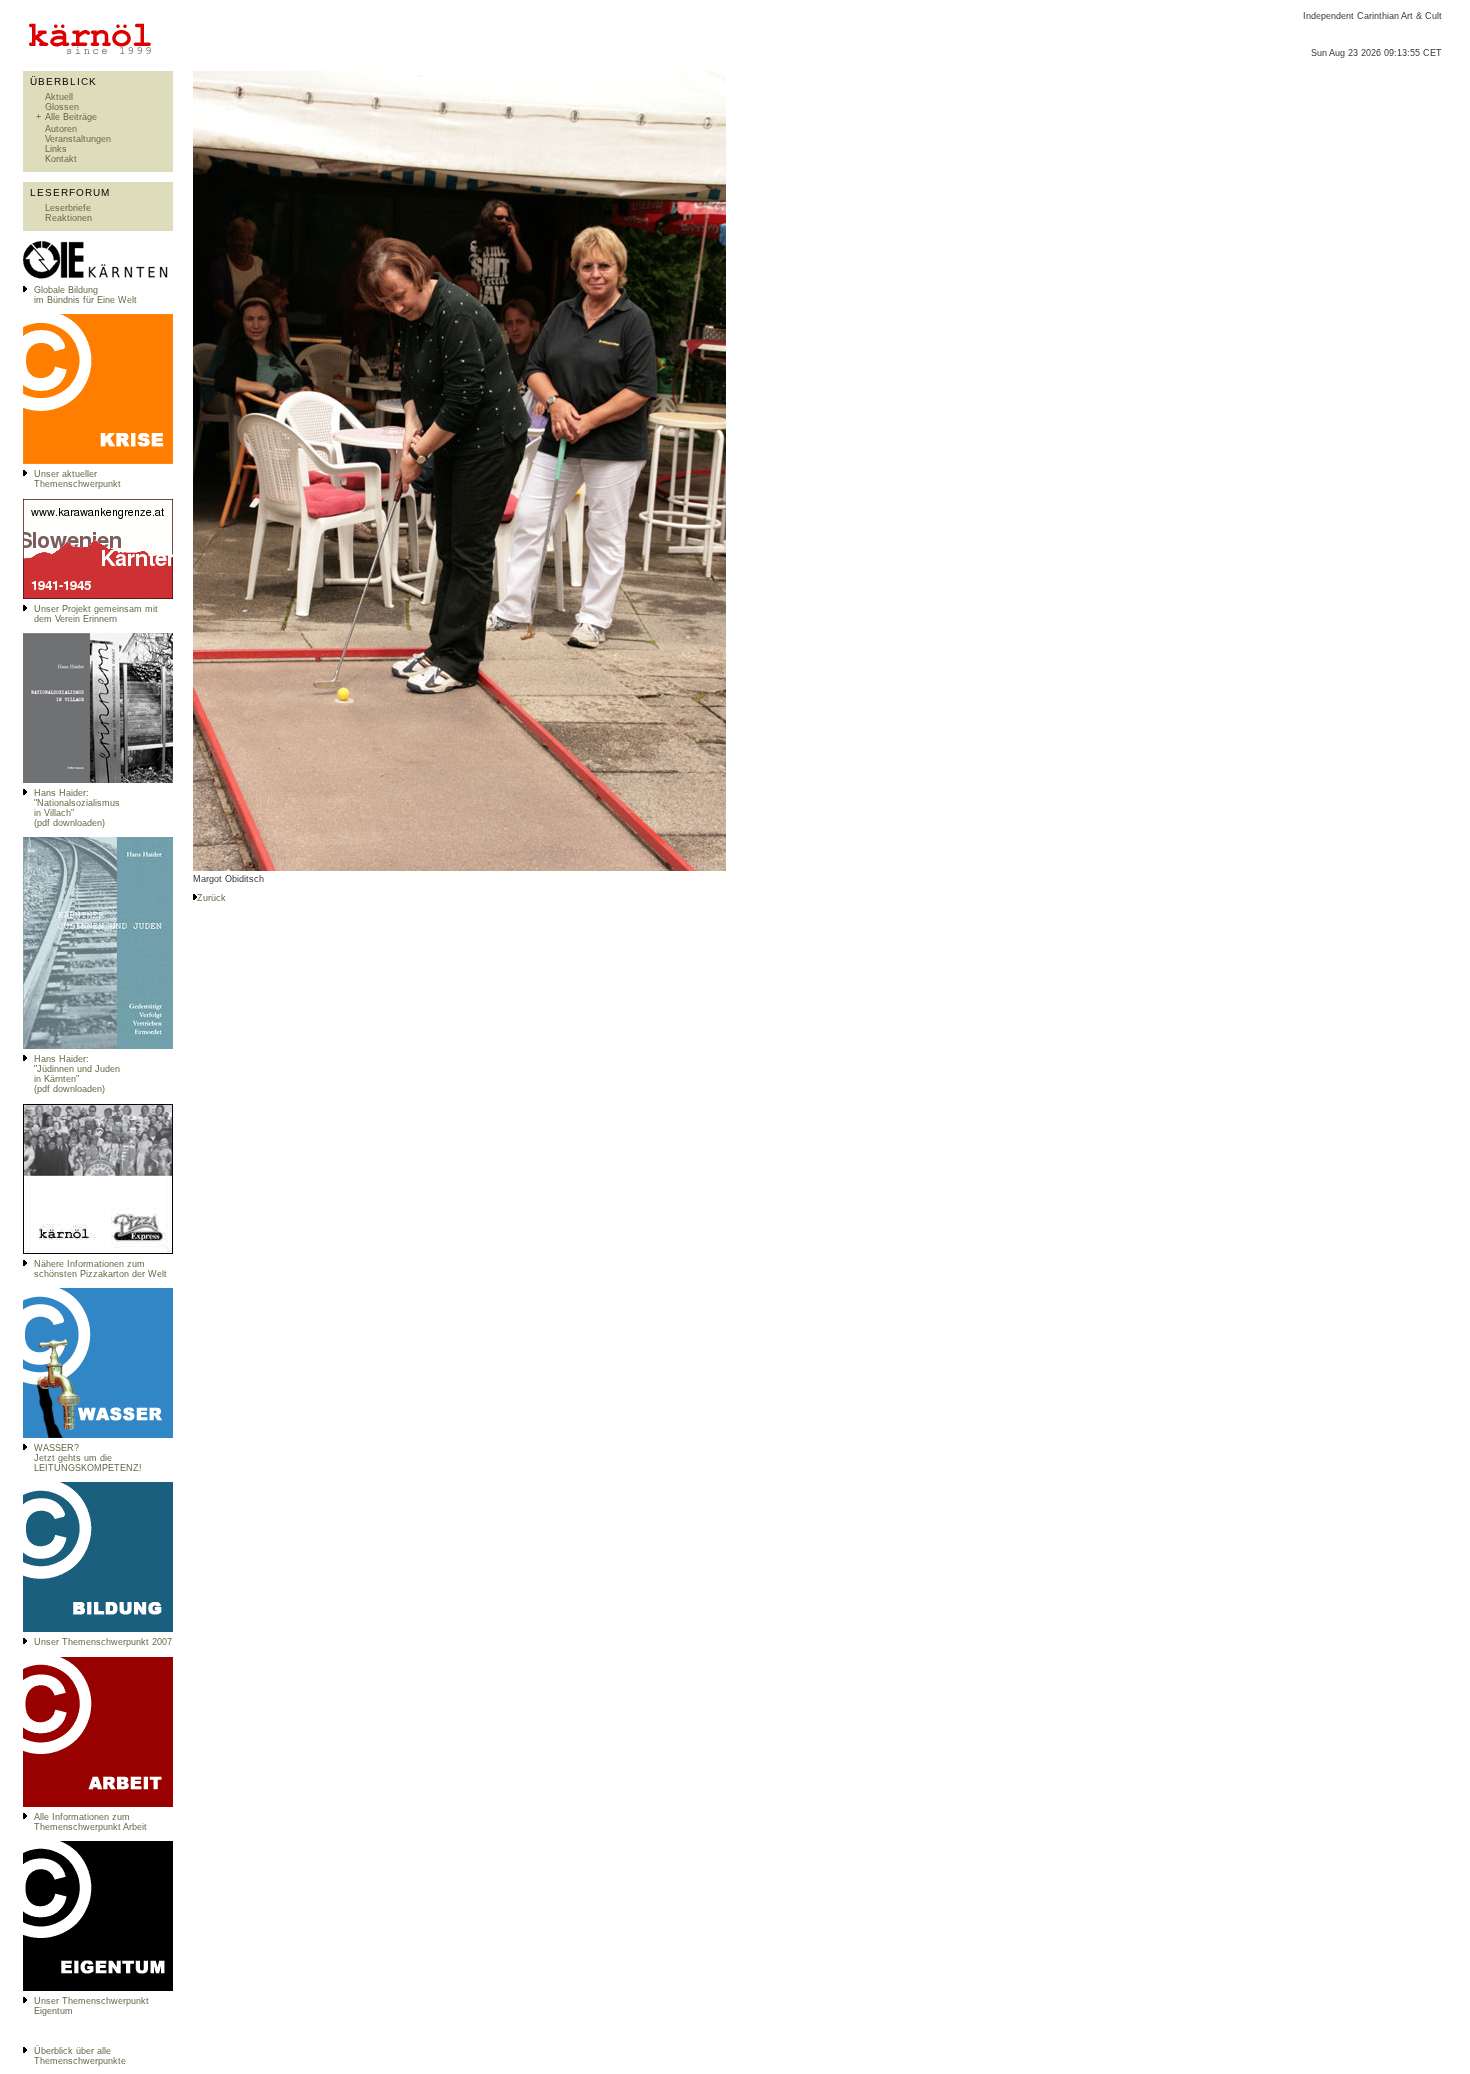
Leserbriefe (68, 208)
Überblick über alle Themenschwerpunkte (80, 2056)
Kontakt (61, 159)
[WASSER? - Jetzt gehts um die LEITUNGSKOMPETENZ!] (98, 1435)
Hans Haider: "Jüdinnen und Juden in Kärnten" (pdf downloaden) (77, 1074)
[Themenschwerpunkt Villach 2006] (98, 1804)
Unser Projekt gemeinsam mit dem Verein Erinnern (96, 614)
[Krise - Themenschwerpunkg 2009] (98, 461)
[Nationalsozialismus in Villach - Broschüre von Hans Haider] (98, 780)
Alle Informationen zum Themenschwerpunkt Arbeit (90, 1822)
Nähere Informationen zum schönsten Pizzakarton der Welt (100, 1269)
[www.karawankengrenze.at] (98, 596)
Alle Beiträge (71, 117)
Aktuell (59, 97)
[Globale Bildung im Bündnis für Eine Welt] (98, 277)
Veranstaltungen (78, 139)
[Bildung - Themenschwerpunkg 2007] (98, 1629)
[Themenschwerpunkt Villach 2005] (98, 1988)
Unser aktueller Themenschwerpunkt (77, 479)
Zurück (211, 898)
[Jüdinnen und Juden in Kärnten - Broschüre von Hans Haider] (98, 1046)
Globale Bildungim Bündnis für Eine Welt (85, 295)
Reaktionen (68, 218)
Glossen (62, 107)
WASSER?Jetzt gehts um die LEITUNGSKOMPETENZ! (88, 1458)
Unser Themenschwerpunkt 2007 (103, 1642)
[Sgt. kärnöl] (98, 1251)
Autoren (61, 129)
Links (56, 149)
